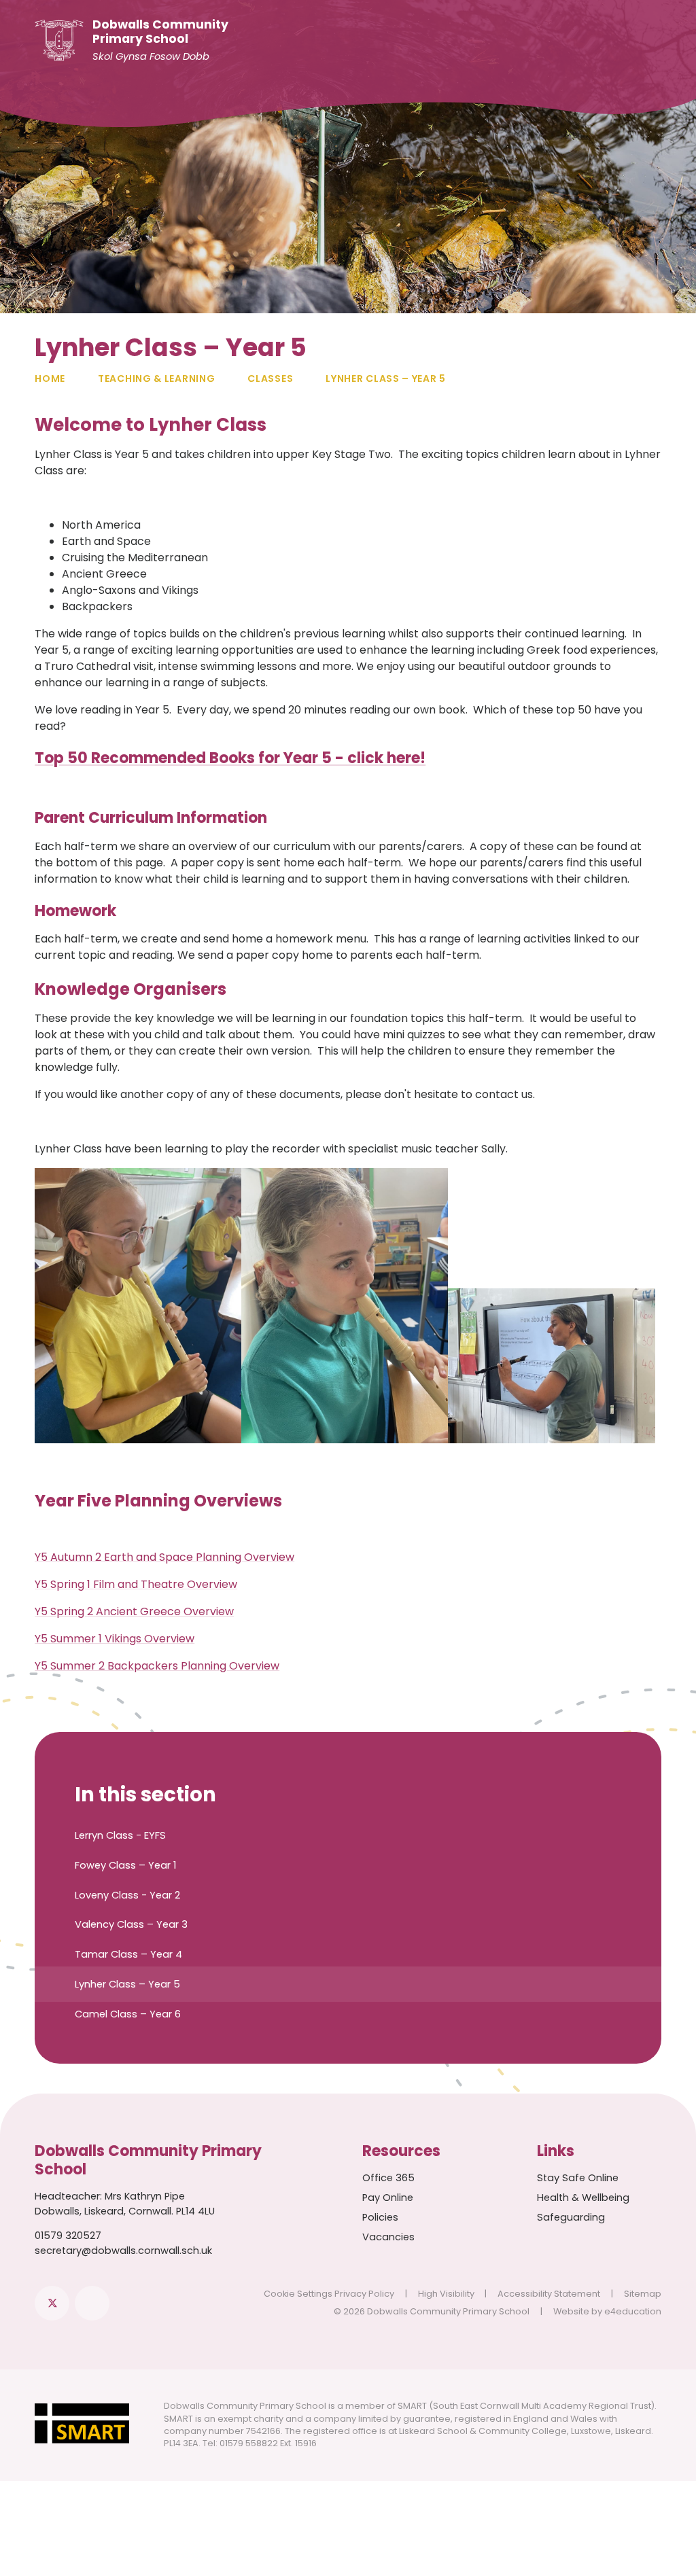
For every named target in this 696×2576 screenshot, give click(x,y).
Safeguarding (571, 2217)
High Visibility (446, 2294)
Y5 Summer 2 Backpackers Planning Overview (157, 1666)
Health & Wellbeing (583, 2198)
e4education (633, 2311)
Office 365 (388, 2178)
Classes (270, 378)
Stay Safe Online (578, 2178)
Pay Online (388, 2198)
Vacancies (388, 2237)
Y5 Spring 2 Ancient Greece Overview (134, 1611)
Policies (380, 2217)
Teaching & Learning (156, 378)
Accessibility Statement (549, 2294)
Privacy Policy (364, 2294)
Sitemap (643, 2294)
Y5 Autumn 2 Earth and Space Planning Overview (164, 1557)
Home (50, 378)
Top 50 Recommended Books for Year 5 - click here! (230, 758)
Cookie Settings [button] (298, 2294)
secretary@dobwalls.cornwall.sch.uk (123, 2251)
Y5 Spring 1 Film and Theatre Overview (136, 1584)
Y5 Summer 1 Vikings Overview (115, 1639)
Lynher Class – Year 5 (386, 378)
